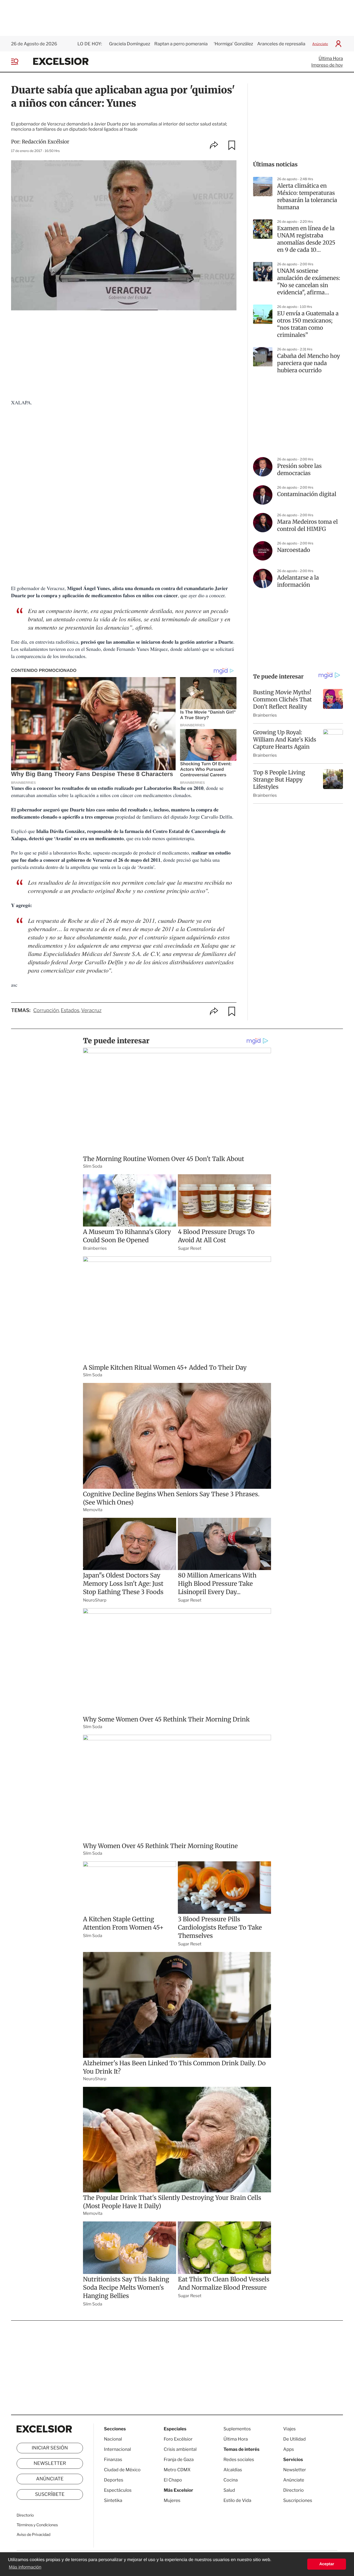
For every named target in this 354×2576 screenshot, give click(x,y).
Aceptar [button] (327, 2564)
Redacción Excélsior (46, 142)
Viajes (289, 2429)
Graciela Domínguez (130, 44)
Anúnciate (320, 44)
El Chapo (173, 2480)
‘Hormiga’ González (233, 44)
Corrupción (46, 1011)
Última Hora (331, 58)
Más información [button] (25, 2567)
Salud (229, 2490)
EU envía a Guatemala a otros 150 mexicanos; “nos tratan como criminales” (308, 324)
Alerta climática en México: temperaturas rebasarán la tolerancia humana (307, 197)
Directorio (25, 2515)
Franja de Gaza (179, 2460)
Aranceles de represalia (281, 44)
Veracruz (91, 1011)
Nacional (113, 2439)
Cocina (231, 2480)
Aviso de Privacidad (33, 2535)
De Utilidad (294, 2439)
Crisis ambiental (180, 2449)
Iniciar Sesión (50, 2448)
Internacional (117, 2449)
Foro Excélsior (179, 2439)
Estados (70, 1011)
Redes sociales (239, 2460)
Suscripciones (298, 2500)
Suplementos (237, 2429)
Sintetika (113, 2500)
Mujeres (172, 2500)
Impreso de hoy (327, 65)
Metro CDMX (177, 2470)
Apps (289, 2449)
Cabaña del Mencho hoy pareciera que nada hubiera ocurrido (309, 363)
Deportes (114, 2480)
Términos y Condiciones (37, 2525)
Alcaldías (233, 2470)
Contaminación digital (307, 494)
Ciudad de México (122, 2470)
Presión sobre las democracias (299, 470)
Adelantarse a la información (298, 581)
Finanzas (113, 2460)
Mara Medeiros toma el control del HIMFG (307, 526)
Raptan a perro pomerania (181, 44)
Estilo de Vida (237, 2500)
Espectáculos (118, 2490)
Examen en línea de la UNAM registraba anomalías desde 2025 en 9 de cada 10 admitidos (306, 239)
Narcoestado (294, 550)
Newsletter (50, 2464)
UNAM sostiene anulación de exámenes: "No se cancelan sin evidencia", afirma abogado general (309, 282)
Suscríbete (50, 2494)
